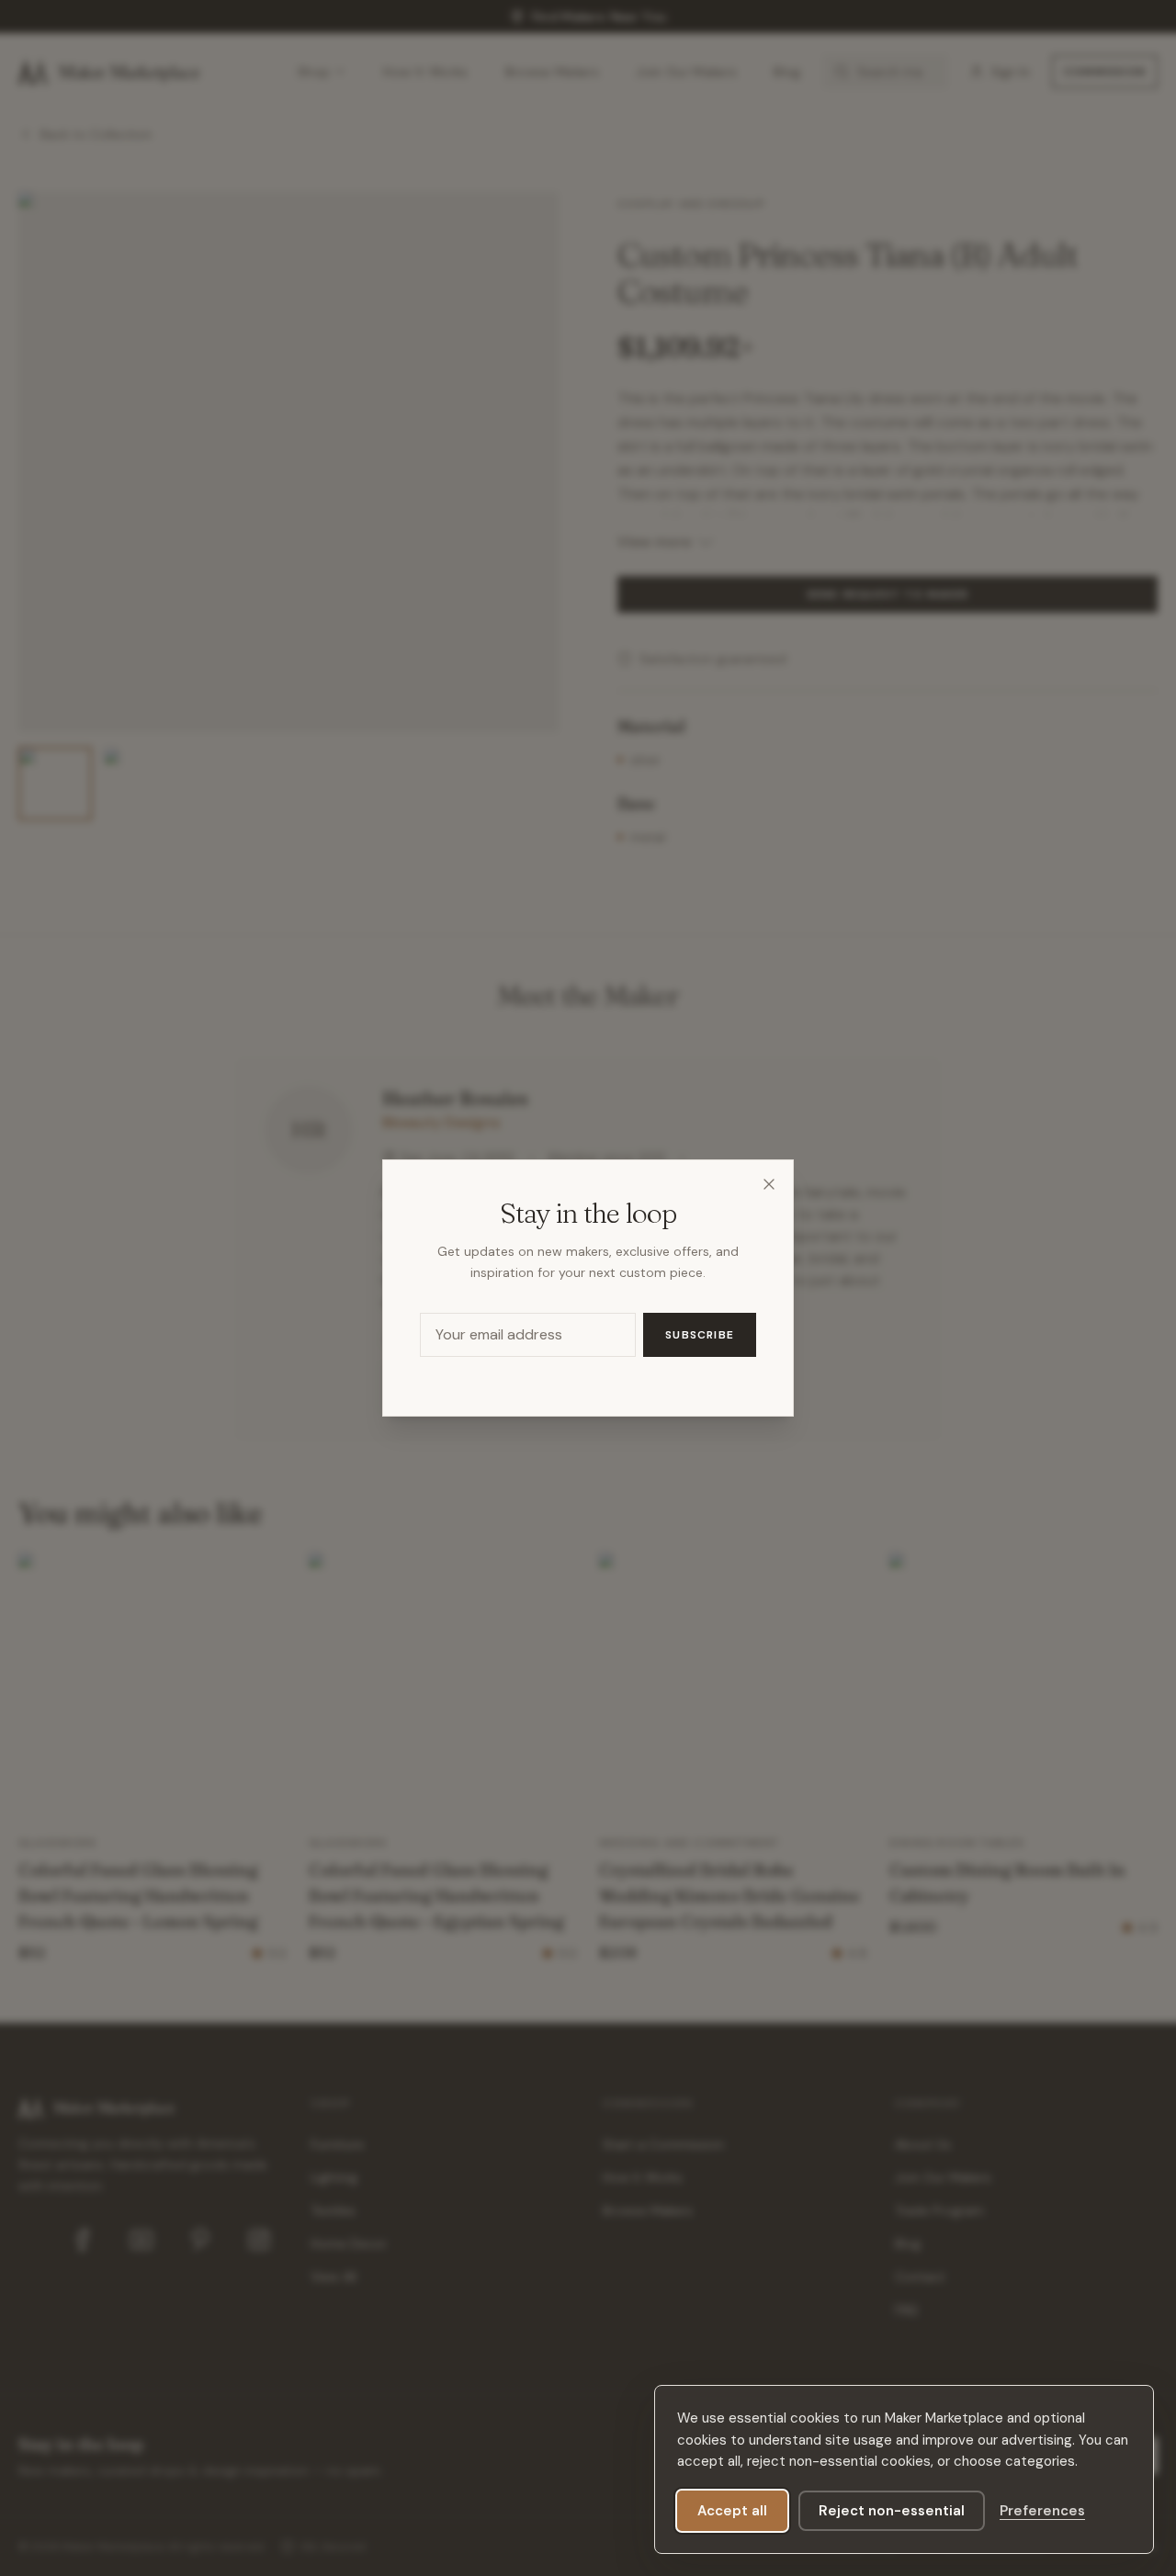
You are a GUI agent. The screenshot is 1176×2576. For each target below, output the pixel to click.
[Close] (769, 1184)
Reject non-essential (892, 2511)
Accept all (732, 2511)
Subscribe (700, 1335)
